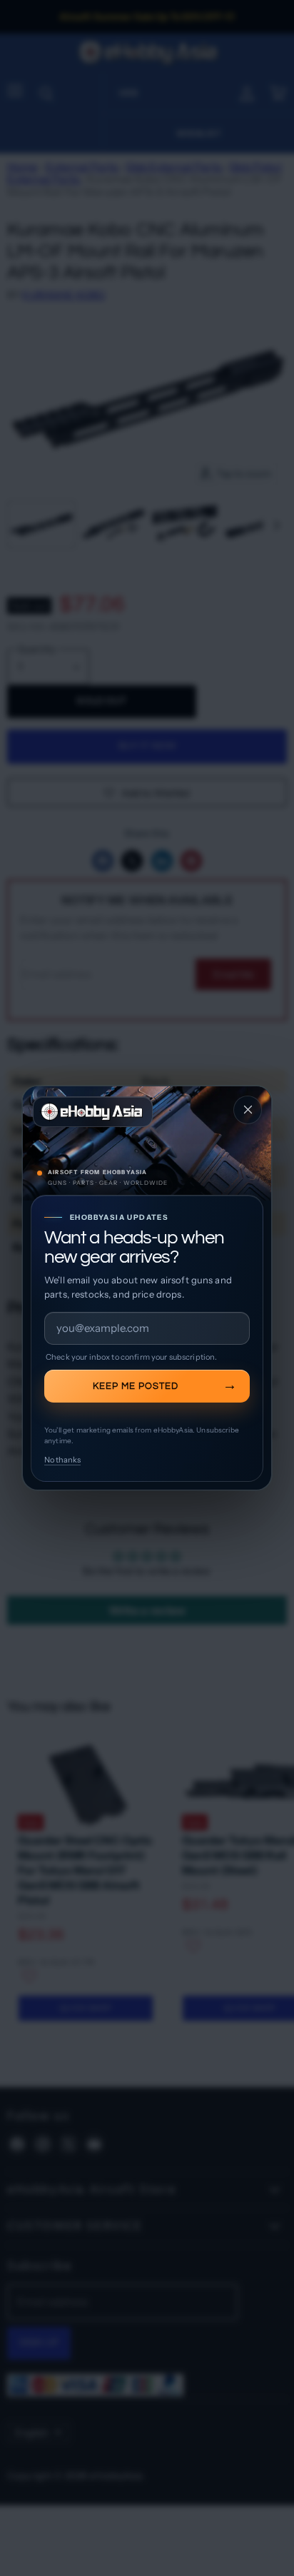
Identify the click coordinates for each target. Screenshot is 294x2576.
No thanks (62, 1460)
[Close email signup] (248, 1110)
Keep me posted (136, 1386)
